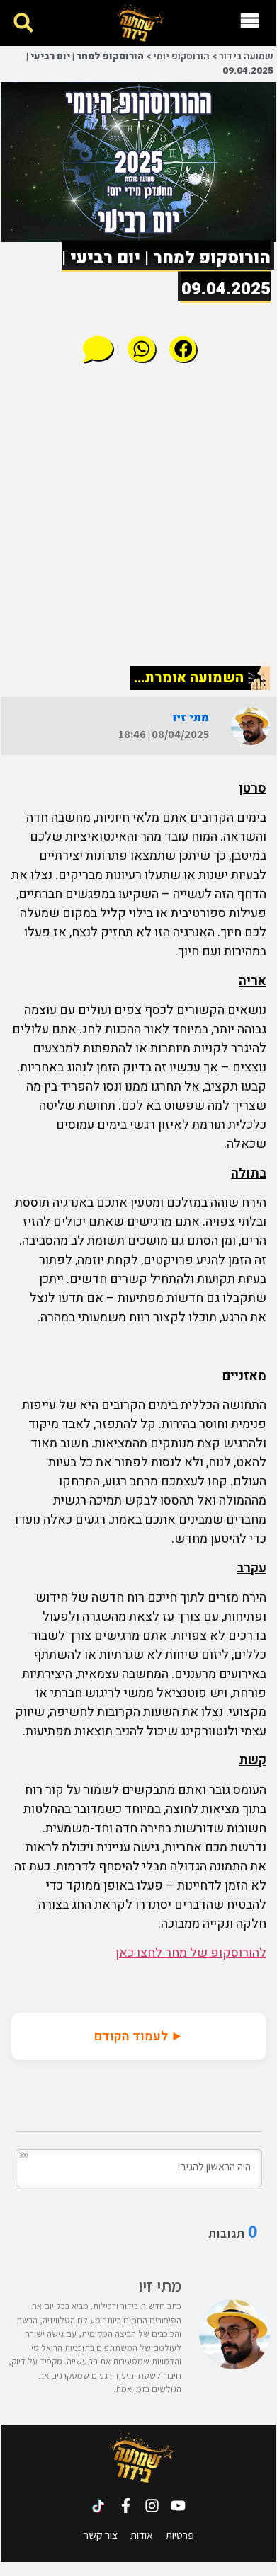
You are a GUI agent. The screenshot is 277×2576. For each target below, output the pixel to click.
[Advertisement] (139, 514)
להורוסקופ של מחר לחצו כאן (191, 1953)
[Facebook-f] (126, 2506)
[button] (23, 23)
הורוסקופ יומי (181, 57)
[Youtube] (178, 2506)
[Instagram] (152, 2506)
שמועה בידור (246, 57)
